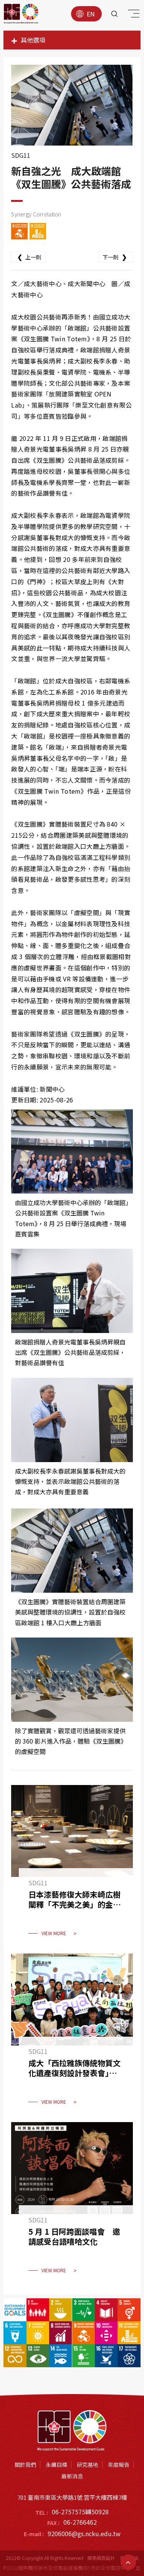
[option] (72, 105)
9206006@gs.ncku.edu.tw (84, 2533)
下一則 (115, 257)
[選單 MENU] (132, 15)
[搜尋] (114, 14)
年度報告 (119, 2465)
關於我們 (25, 2465)
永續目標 (56, 2465)
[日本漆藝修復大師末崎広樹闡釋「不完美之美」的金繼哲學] (72, 1865)
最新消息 (72, 2476)
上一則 (29, 257)
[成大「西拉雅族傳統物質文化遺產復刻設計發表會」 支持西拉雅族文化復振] (72, 2034)
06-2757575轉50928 (80, 2512)
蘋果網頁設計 (101, 2558)
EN (91, 14)
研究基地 (88, 2465)
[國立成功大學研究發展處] (21, 14)
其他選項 (33, 40)
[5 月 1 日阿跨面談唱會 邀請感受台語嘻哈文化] (72, 2203)
